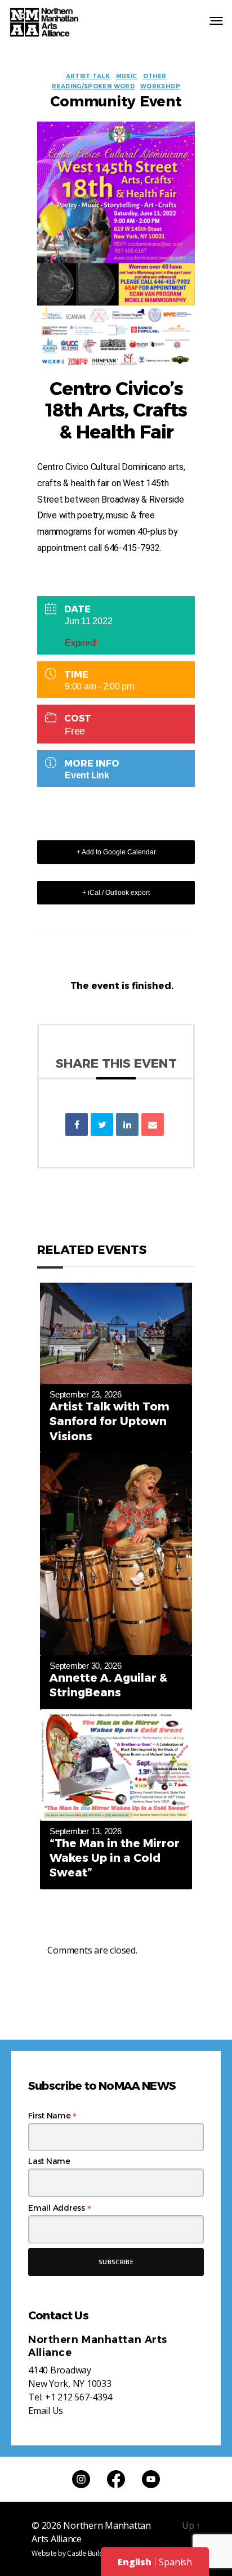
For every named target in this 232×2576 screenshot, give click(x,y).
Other (155, 77)
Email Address (59, 2208)
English (134, 2562)
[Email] (153, 1125)
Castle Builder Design (100, 2553)
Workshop (160, 87)
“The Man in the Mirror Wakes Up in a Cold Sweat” (115, 1858)
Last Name (49, 2161)
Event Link (87, 775)
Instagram (81, 2479)
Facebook (116, 2479)
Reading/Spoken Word (93, 87)
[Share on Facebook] (77, 1125)
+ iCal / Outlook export (116, 893)
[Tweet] (102, 1125)
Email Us (46, 2411)
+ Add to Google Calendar (116, 852)
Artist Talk (88, 77)
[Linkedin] (127, 1125)
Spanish (175, 2562)
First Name (52, 2116)
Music (127, 77)
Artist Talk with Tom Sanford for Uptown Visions (110, 1421)
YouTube (151, 2479)
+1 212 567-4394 (79, 2397)
